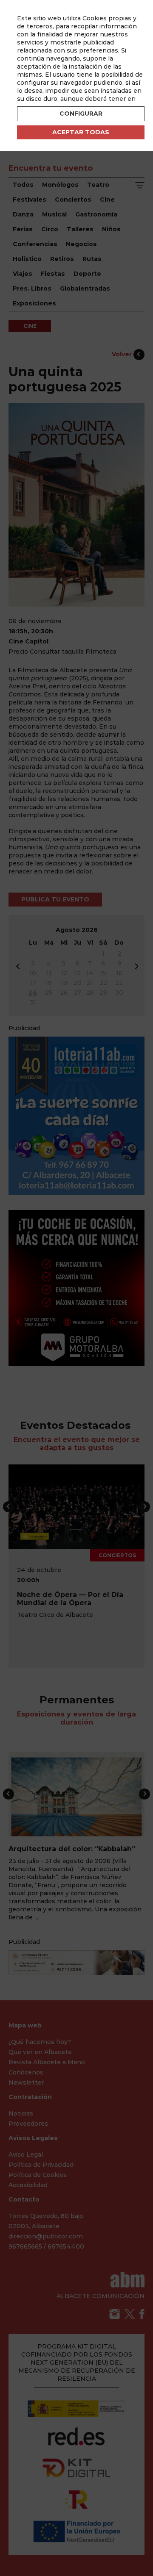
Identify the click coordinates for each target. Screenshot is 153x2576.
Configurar (81, 114)
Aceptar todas (81, 132)
